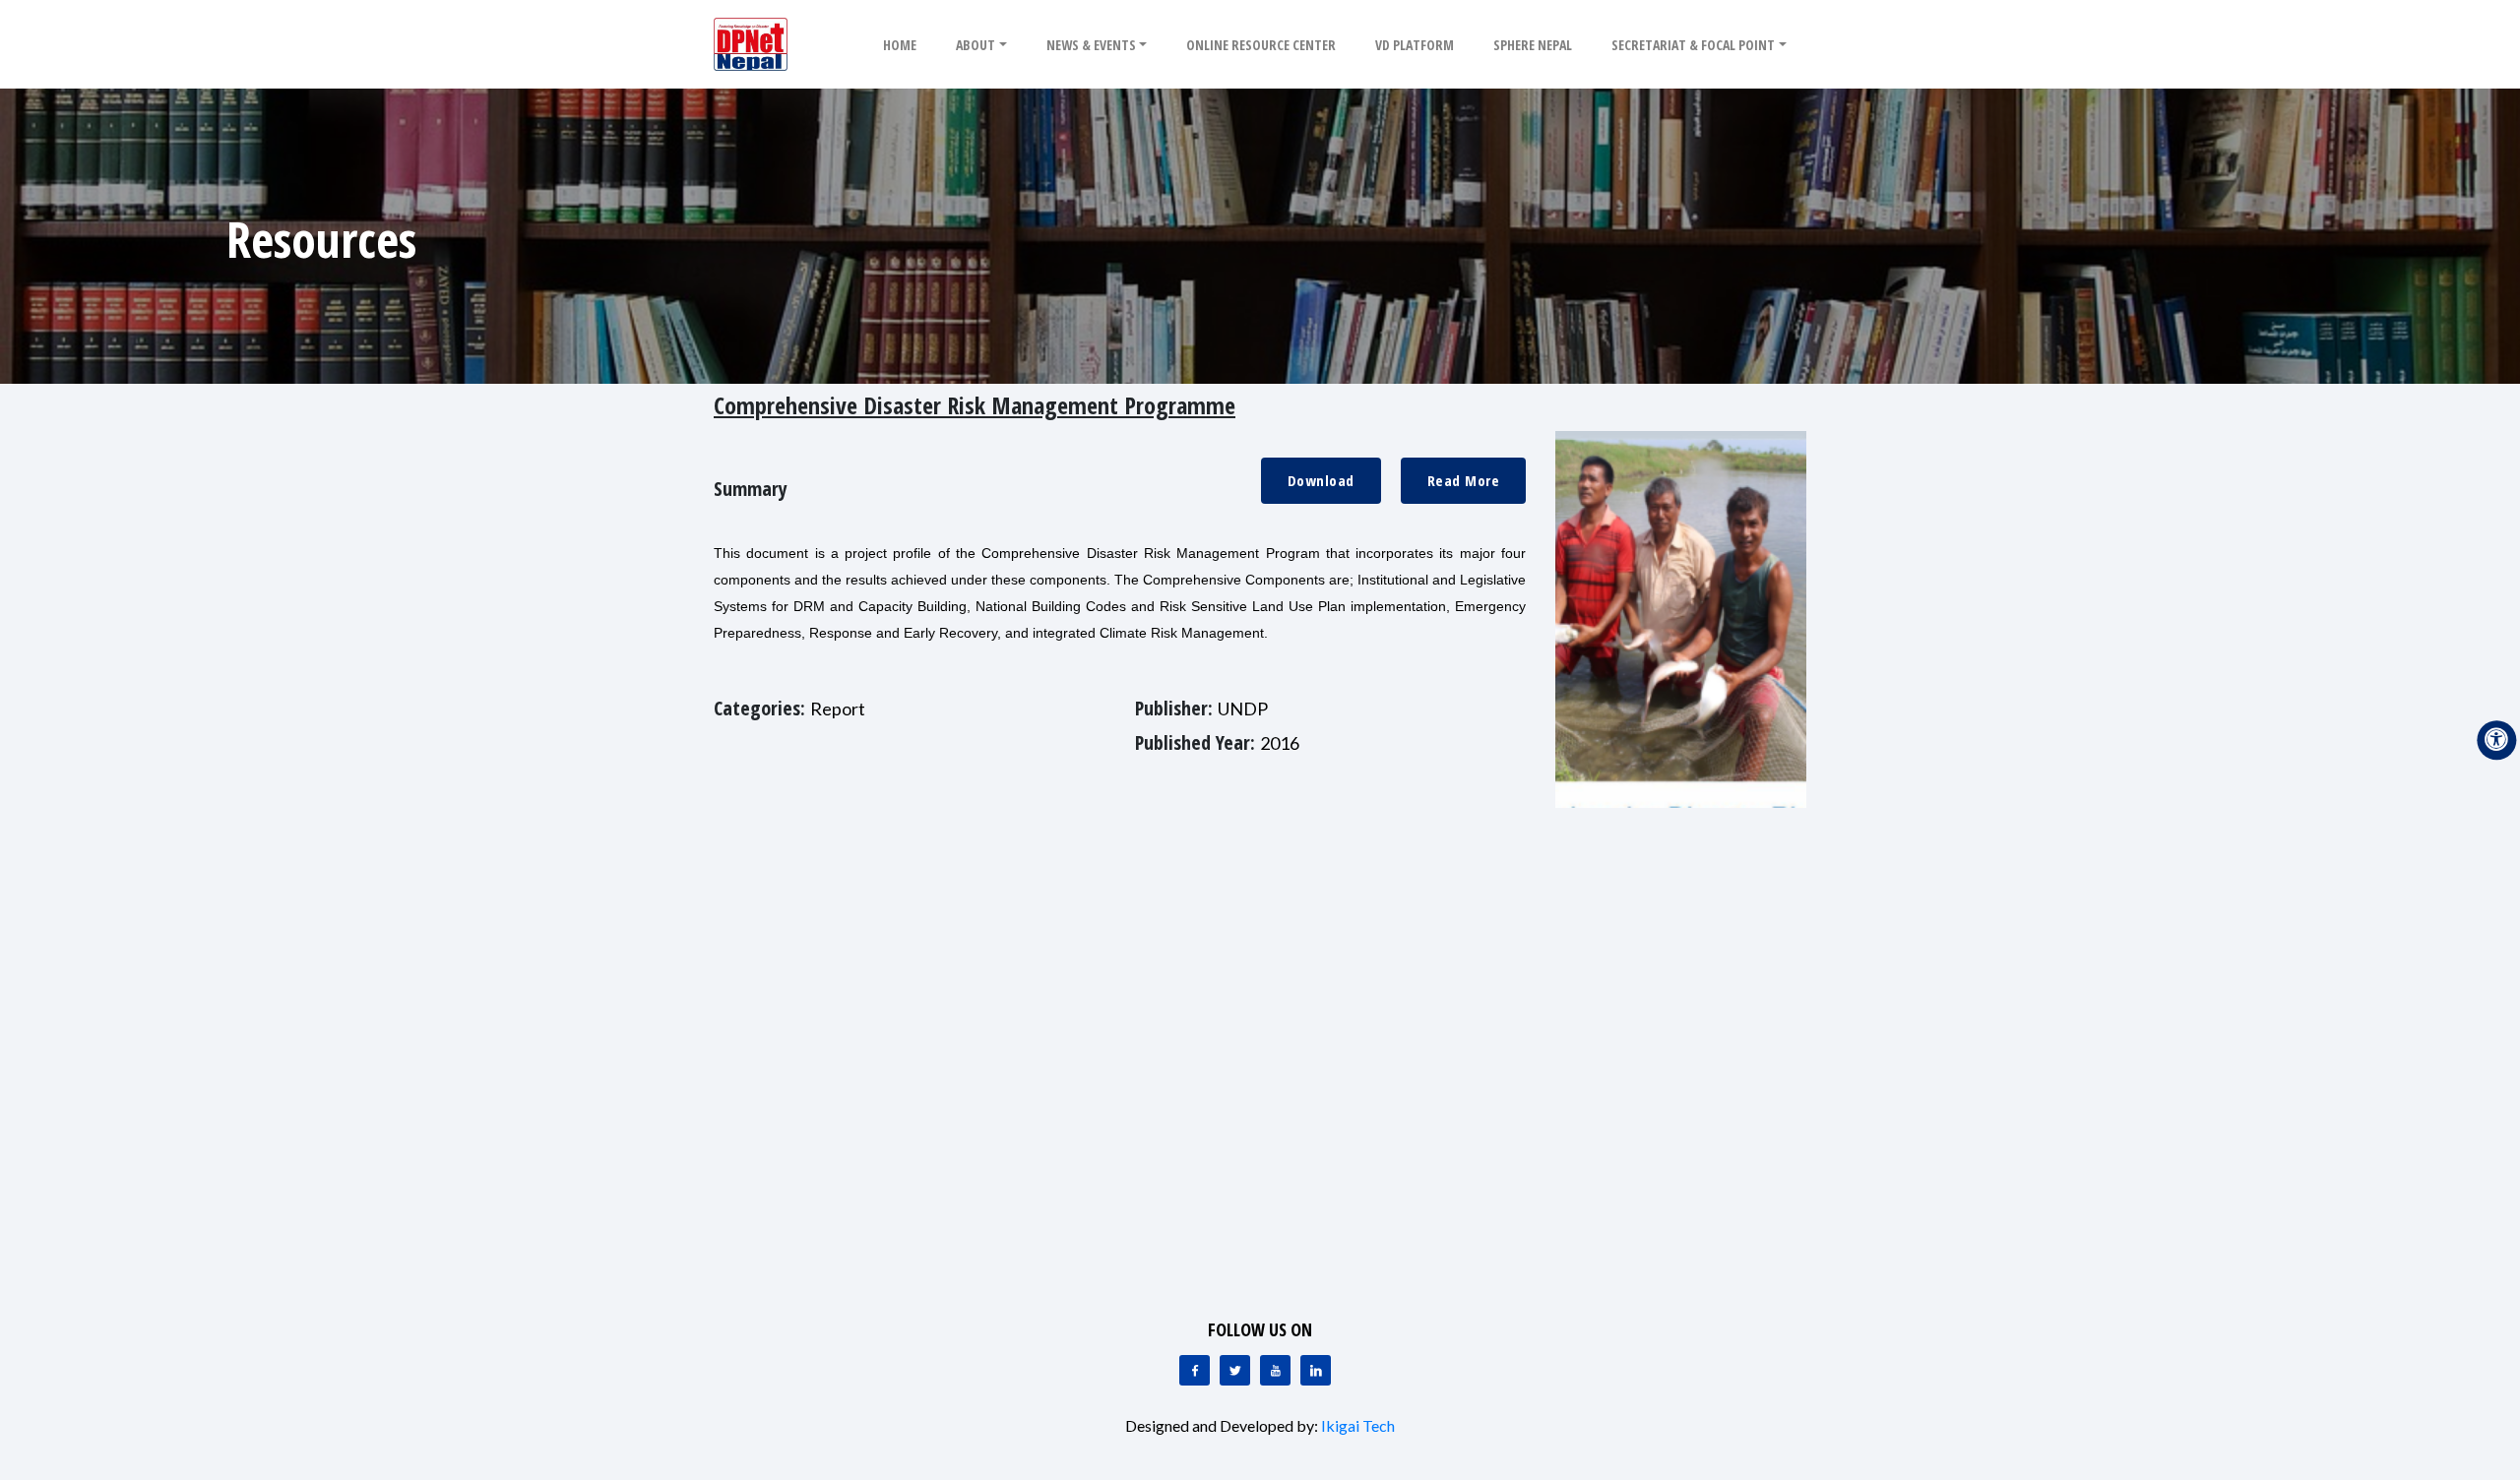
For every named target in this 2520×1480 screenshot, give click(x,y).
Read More (1464, 480)
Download (1321, 480)
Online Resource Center (1261, 45)
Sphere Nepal (1533, 45)
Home (900, 45)
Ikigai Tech (1358, 1425)
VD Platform (1415, 45)
